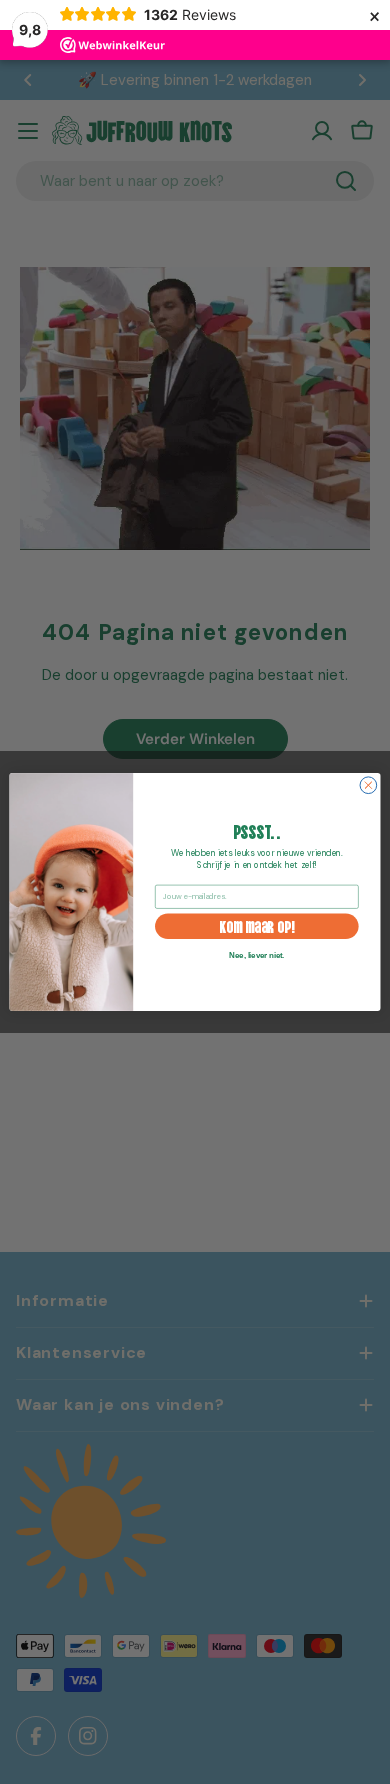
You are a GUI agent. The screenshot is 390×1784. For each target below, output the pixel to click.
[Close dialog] (368, 785)
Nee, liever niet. (256, 955)
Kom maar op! (256, 926)
